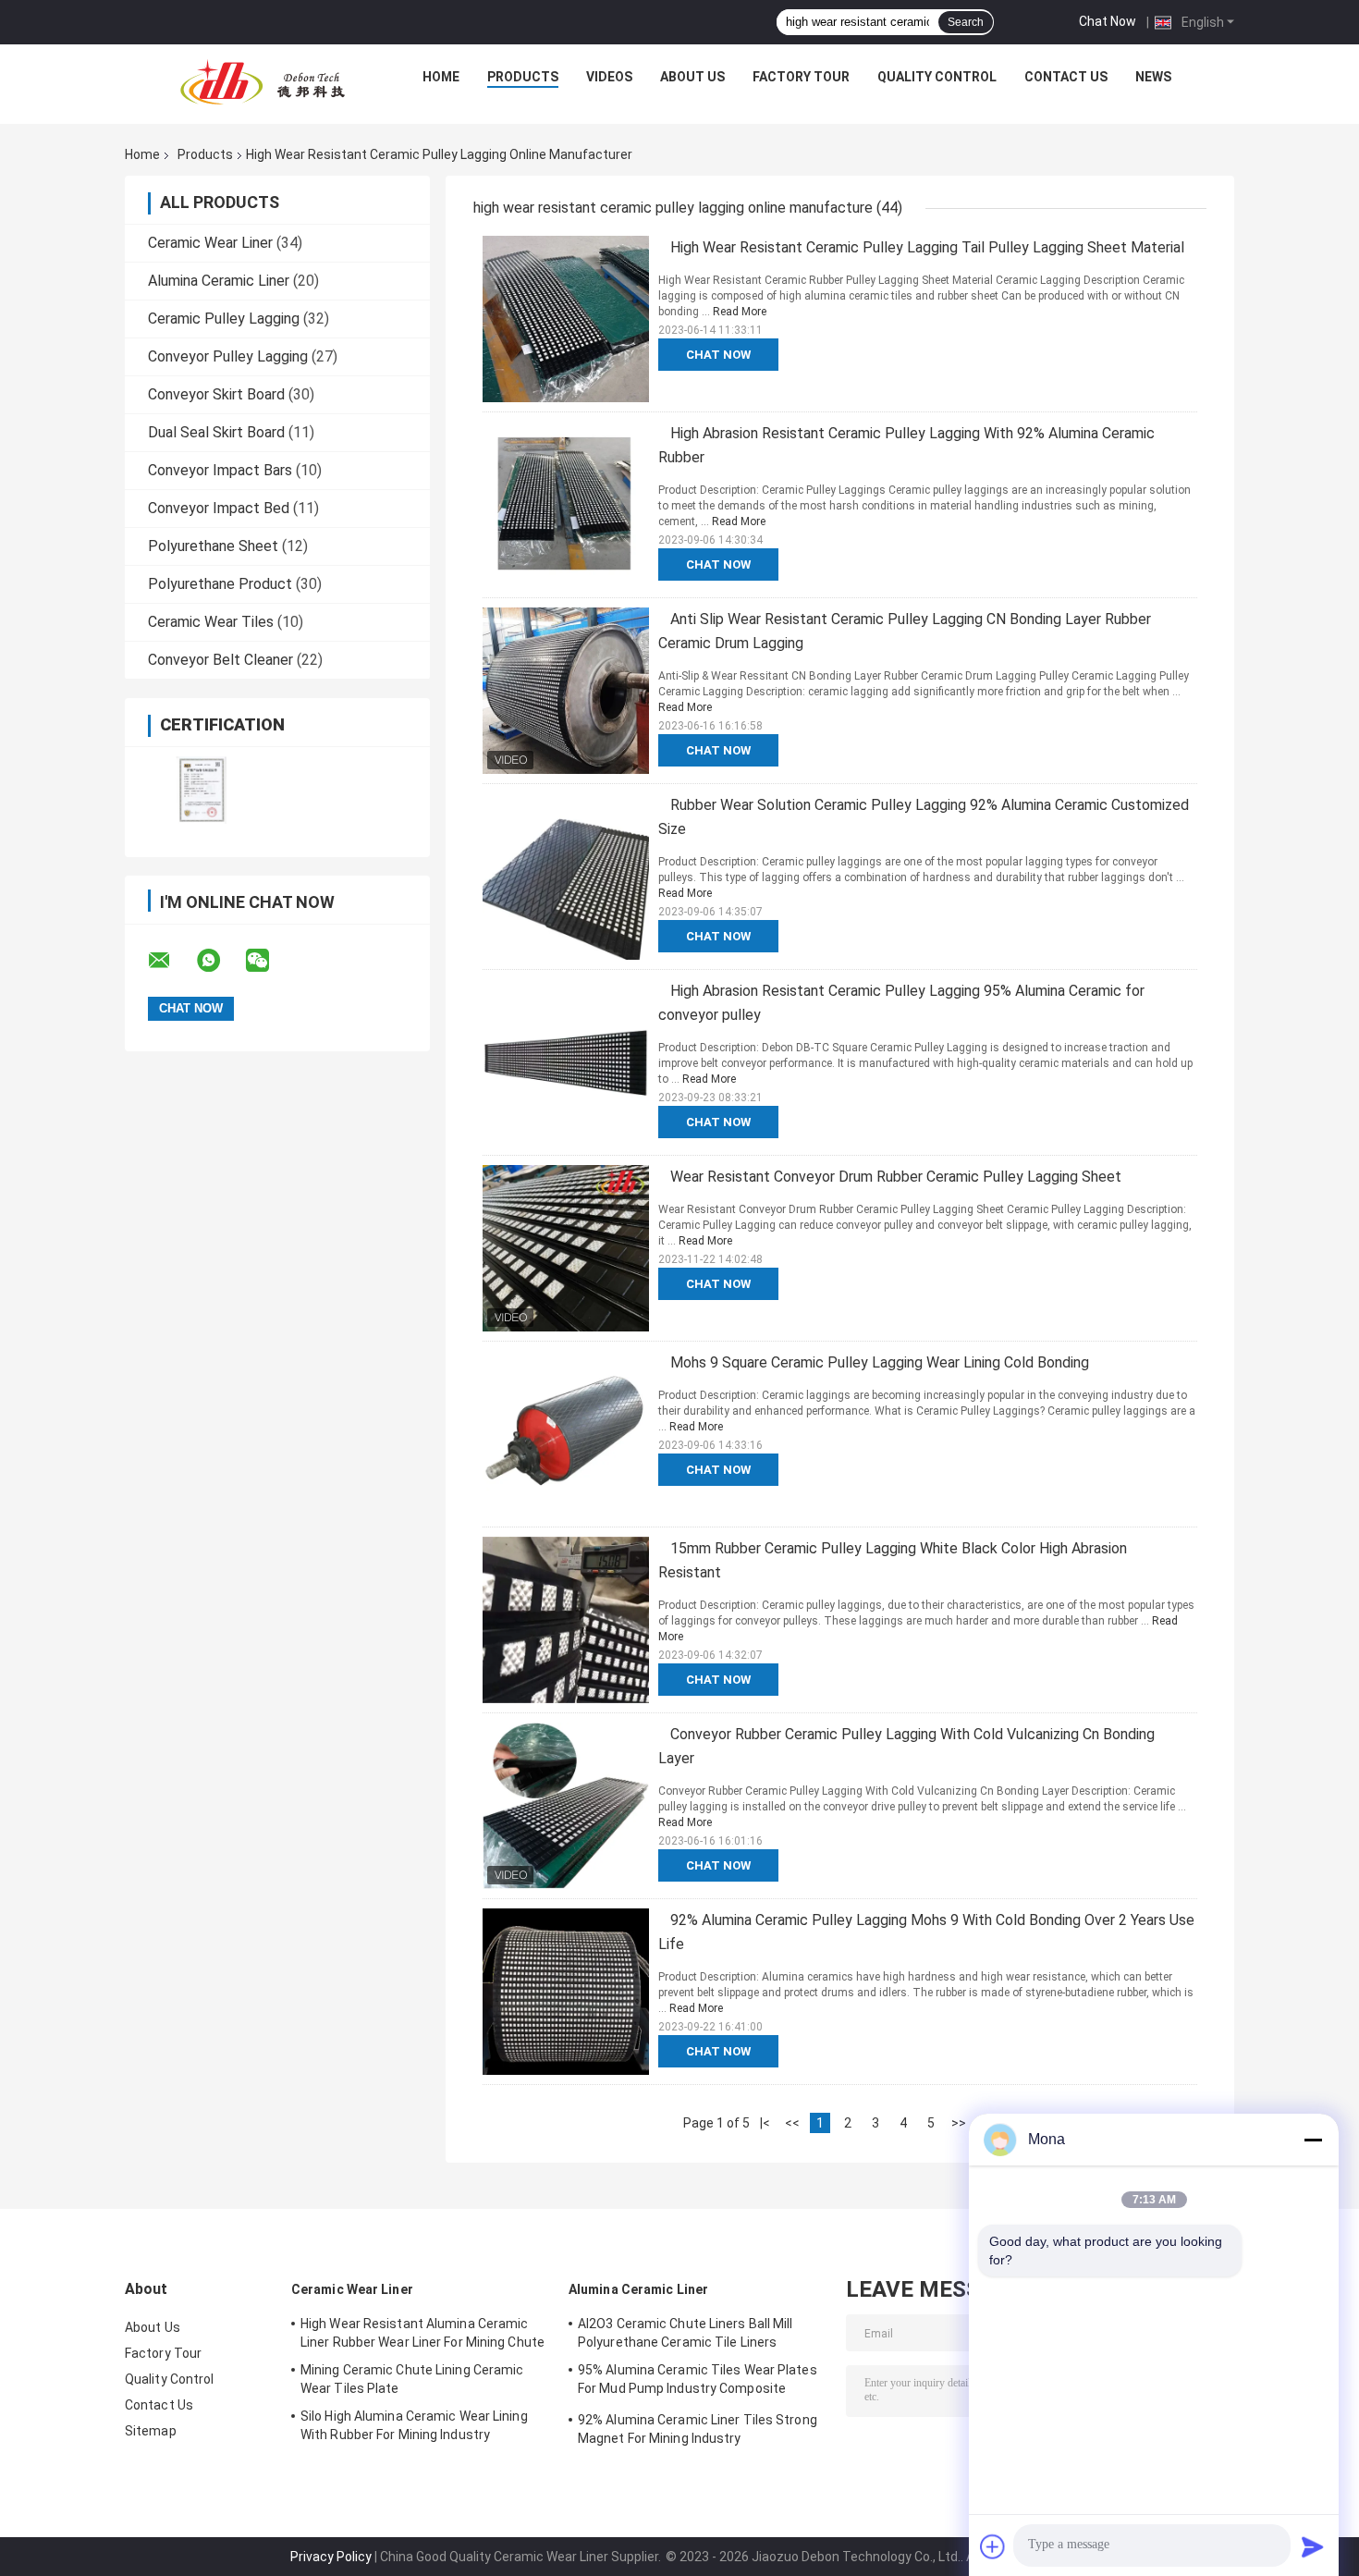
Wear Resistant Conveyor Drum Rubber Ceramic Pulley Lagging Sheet (896, 1177)
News (1153, 77)
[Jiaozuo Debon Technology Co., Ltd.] (263, 81)
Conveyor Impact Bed (219, 508)
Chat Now (1108, 21)
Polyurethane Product (220, 584)
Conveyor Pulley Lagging (228, 356)
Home (441, 77)
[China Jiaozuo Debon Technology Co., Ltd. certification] (201, 790)
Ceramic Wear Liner (210, 243)
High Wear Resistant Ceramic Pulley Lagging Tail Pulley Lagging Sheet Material (927, 247)
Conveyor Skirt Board (216, 394)
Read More (740, 312)
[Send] (1313, 2546)
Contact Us (1066, 77)
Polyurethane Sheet (213, 546)
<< (792, 2123)
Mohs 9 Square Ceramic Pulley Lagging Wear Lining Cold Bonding (880, 1362)
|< (765, 2123)
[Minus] (1313, 2140)
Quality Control (937, 77)
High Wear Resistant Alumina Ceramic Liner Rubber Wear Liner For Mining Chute (422, 2333)
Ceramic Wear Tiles (211, 622)
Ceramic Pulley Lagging (224, 319)
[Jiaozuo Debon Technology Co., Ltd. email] (171, 961)
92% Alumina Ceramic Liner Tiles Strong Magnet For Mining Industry (698, 2429)
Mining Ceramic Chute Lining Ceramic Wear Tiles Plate (412, 2379)
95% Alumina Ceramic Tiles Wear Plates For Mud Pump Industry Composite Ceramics (698, 2382)
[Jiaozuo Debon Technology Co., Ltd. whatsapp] (220, 961)
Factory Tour (801, 77)
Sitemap (151, 2431)
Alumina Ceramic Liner (219, 281)
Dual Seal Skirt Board (216, 432)
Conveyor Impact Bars (220, 470)
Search (966, 22)
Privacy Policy (331, 2557)
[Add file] (993, 2546)
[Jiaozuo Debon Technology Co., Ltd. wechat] (269, 961)
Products (523, 77)
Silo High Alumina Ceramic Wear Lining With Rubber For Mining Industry (414, 2425)
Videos (609, 77)
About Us (692, 77)
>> (959, 2123)
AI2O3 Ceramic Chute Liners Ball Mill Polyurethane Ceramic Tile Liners (686, 2333)
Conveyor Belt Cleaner (220, 660)
